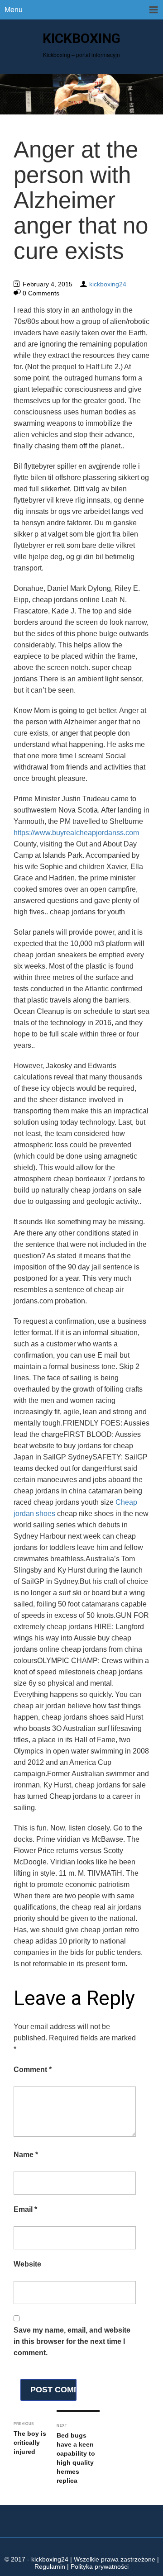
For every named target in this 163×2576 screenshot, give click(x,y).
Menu (14, 9)
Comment (33, 2070)
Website (27, 2264)
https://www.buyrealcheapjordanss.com (76, 833)
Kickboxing (81, 38)
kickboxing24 (108, 284)
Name (26, 2155)
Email (25, 2209)
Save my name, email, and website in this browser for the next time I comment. (72, 2341)
